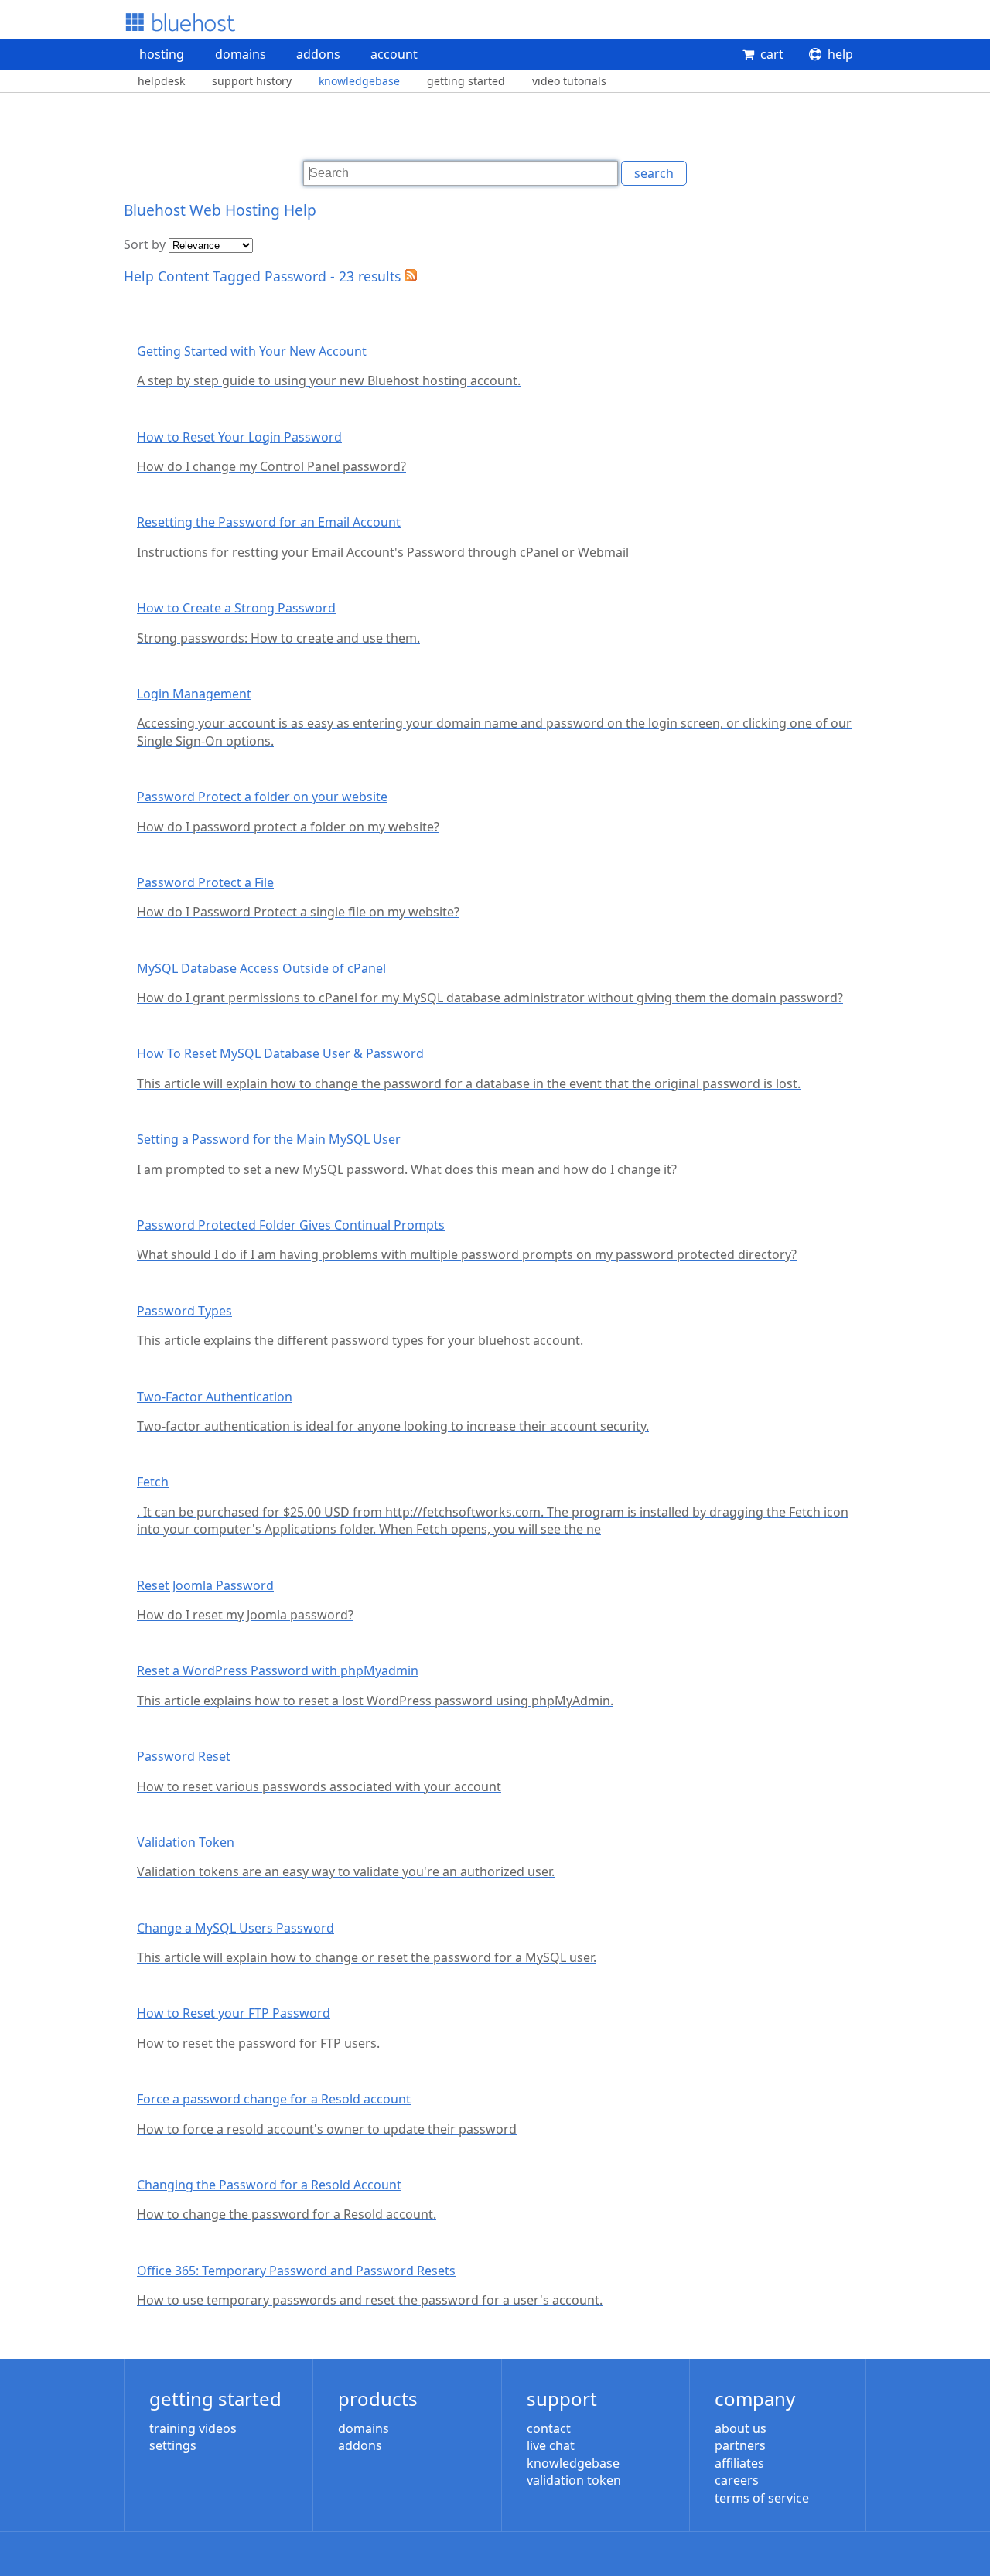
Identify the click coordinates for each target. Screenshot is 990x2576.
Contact (549, 2428)
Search (654, 173)
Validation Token (574, 2480)
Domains (241, 54)
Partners (740, 2445)
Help (840, 54)
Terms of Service (762, 2498)
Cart (772, 54)
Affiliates (739, 2463)
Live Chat (551, 2445)
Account (394, 54)
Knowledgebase (359, 81)
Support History (252, 81)
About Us (741, 2428)
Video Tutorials (569, 81)
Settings (173, 2445)
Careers (737, 2480)
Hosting (162, 54)
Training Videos (193, 2428)
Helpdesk (161, 81)
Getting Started (466, 81)
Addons (318, 54)
